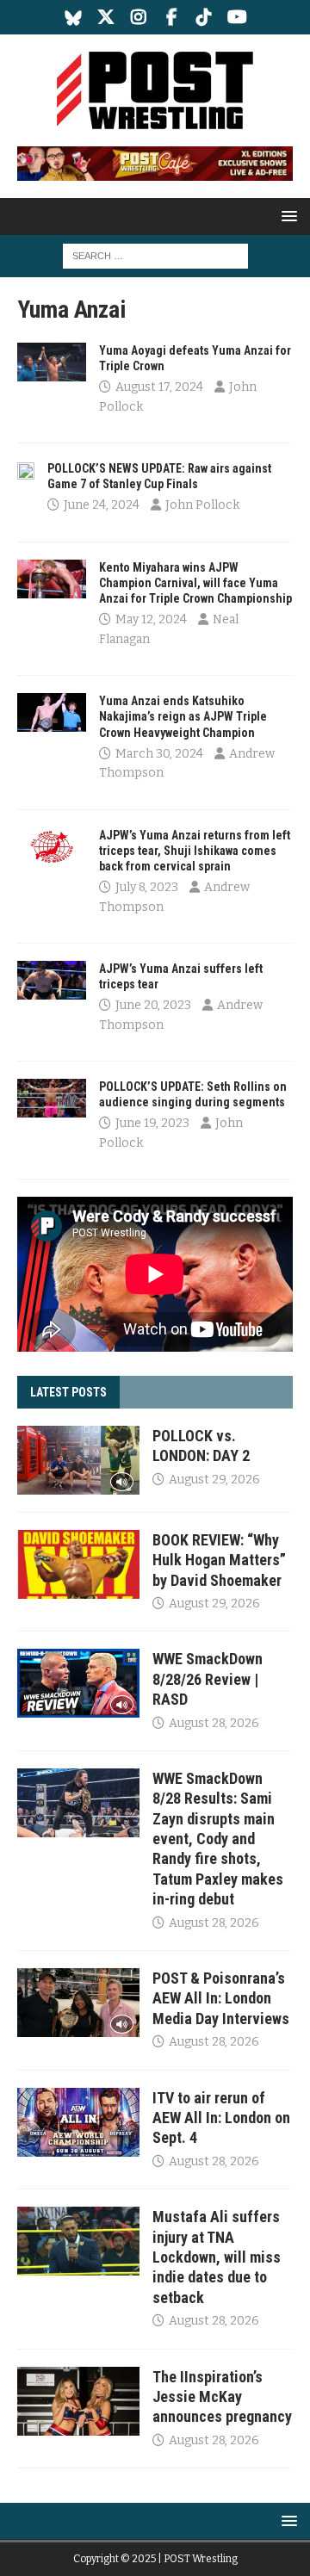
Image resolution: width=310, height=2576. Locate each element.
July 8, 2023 (147, 887)
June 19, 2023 (152, 1123)
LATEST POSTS (68, 1392)
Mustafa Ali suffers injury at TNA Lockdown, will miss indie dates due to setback (217, 2257)
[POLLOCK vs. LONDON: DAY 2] (78, 1460)
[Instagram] (139, 17)
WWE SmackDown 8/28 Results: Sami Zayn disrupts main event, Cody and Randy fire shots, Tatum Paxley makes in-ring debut (218, 1839)
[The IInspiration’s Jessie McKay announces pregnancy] (78, 2401)
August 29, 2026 (214, 1480)
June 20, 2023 (153, 1005)
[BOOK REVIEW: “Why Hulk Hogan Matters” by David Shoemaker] (78, 1564)
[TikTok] (205, 17)
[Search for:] (155, 255)
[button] (286, 216)
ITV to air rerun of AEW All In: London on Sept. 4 (221, 2118)
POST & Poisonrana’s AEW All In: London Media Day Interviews (221, 1998)
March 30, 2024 (159, 754)
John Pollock (202, 505)
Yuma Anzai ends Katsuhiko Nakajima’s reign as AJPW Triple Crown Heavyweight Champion (183, 716)
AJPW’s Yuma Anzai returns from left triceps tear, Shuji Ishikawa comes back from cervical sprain (195, 851)
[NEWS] (52, 362)
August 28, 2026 (214, 1723)
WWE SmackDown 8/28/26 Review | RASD (208, 1679)
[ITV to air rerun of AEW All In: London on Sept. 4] (78, 2122)
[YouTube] (237, 17)
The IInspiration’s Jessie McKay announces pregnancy (222, 2397)
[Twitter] (106, 17)
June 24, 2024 (102, 505)
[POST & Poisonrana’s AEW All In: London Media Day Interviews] (78, 2003)
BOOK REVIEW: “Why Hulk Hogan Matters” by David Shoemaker (219, 1560)
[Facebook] (172, 17)
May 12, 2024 (151, 619)
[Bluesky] (74, 17)
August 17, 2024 (159, 387)
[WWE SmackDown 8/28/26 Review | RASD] (78, 1683)
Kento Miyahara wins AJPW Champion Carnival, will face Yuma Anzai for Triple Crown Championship (195, 583)
